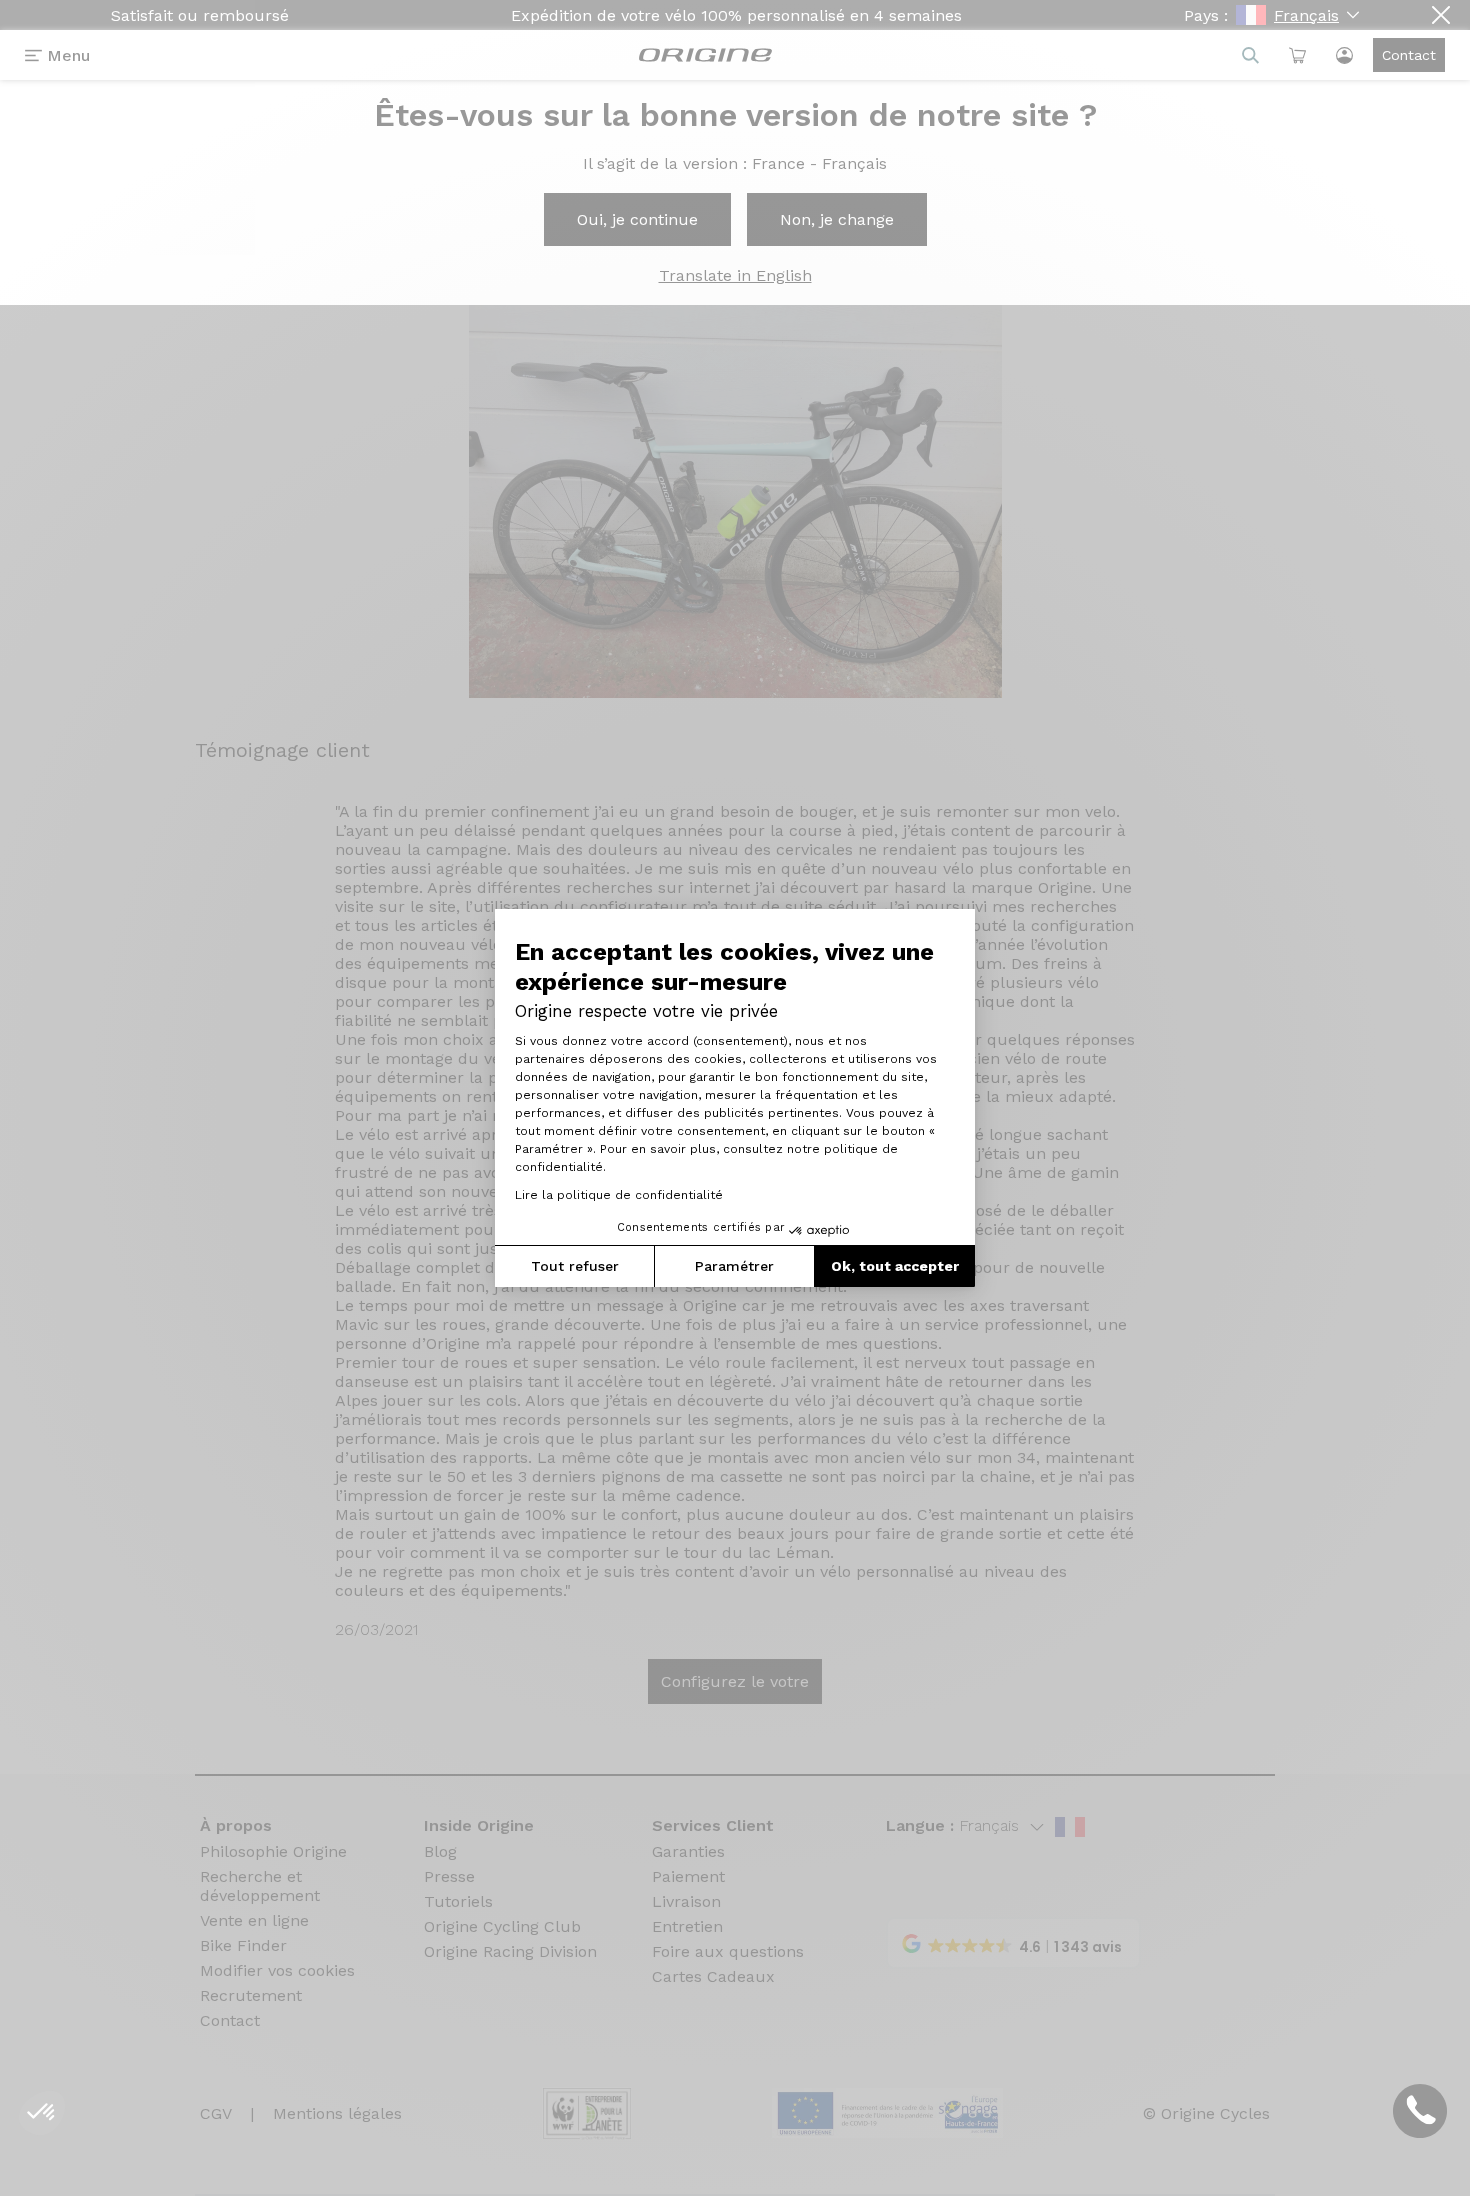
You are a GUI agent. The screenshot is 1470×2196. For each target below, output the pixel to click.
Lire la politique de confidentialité (619, 1195)
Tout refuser (575, 1266)
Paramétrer (734, 1266)
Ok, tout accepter (895, 1266)
